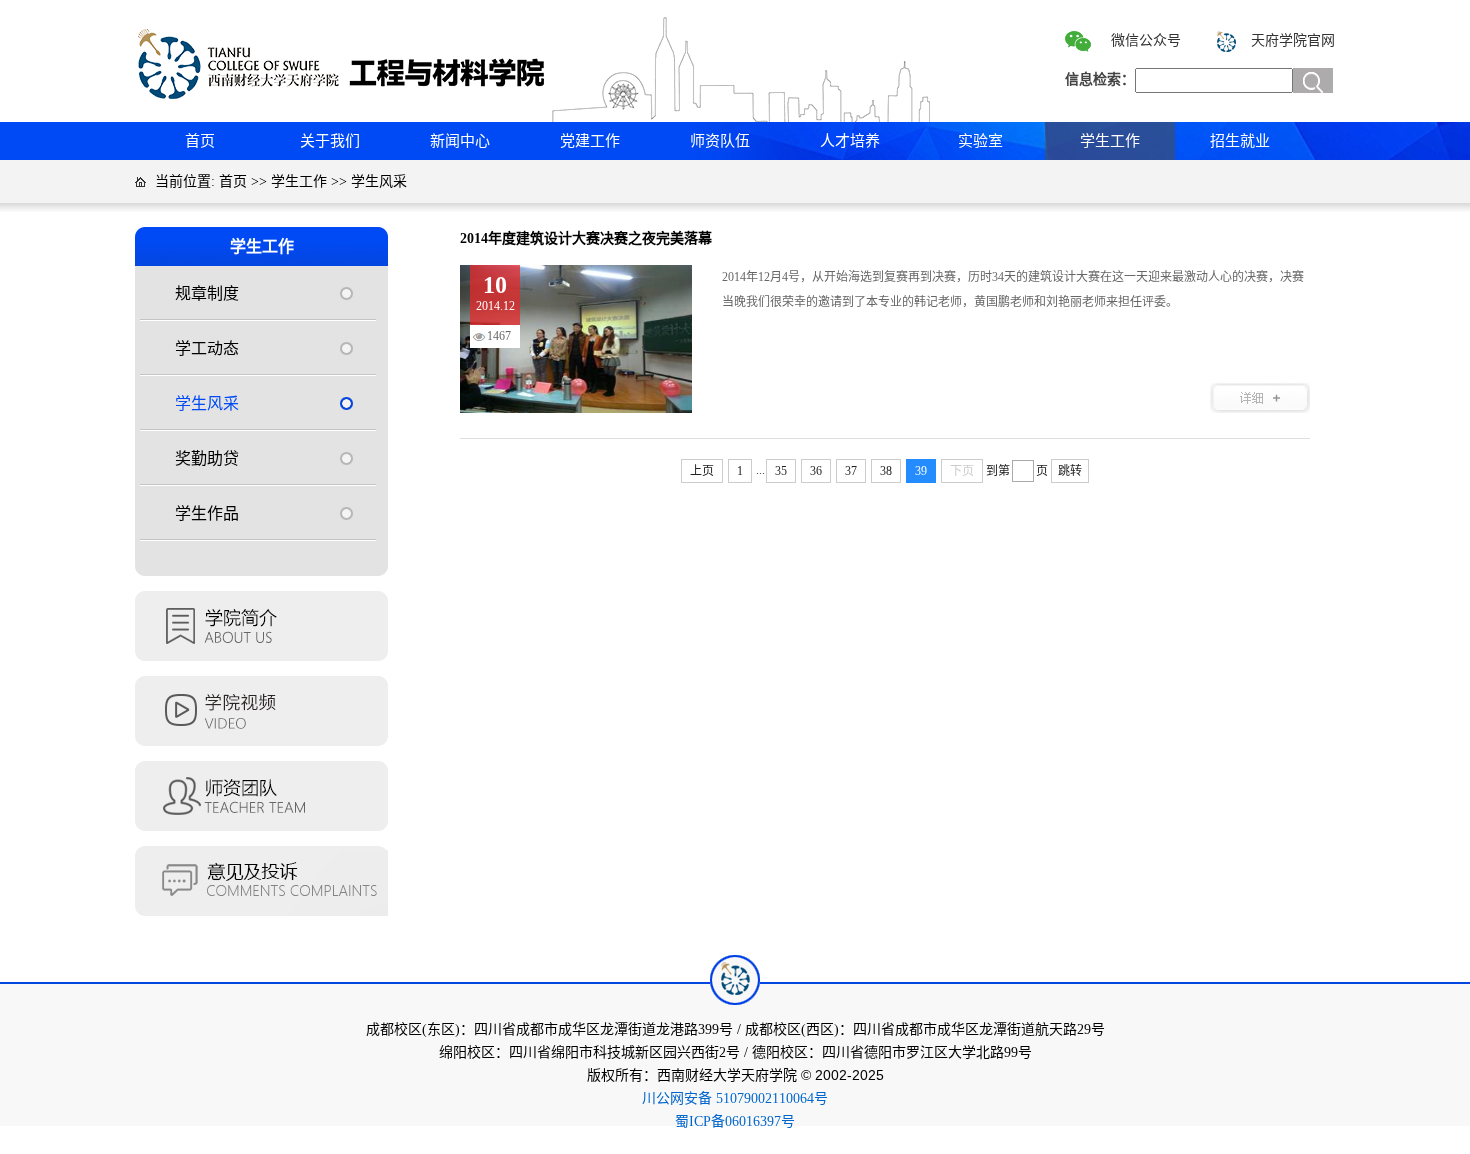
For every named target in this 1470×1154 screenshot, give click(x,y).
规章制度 (207, 293)
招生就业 (1240, 141)
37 (851, 471)
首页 (200, 141)
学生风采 (379, 181)
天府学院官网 (1293, 40)
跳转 (1070, 471)
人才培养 (850, 141)
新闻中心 (460, 141)
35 (781, 471)
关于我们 (330, 141)
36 (816, 471)
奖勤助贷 (207, 458)
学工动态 (207, 348)
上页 (702, 471)
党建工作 (590, 141)
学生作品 (207, 513)
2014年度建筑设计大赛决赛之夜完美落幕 (586, 238)
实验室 (980, 141)
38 (886, 471)
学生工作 (1110, 141)
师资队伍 (720, 141)
